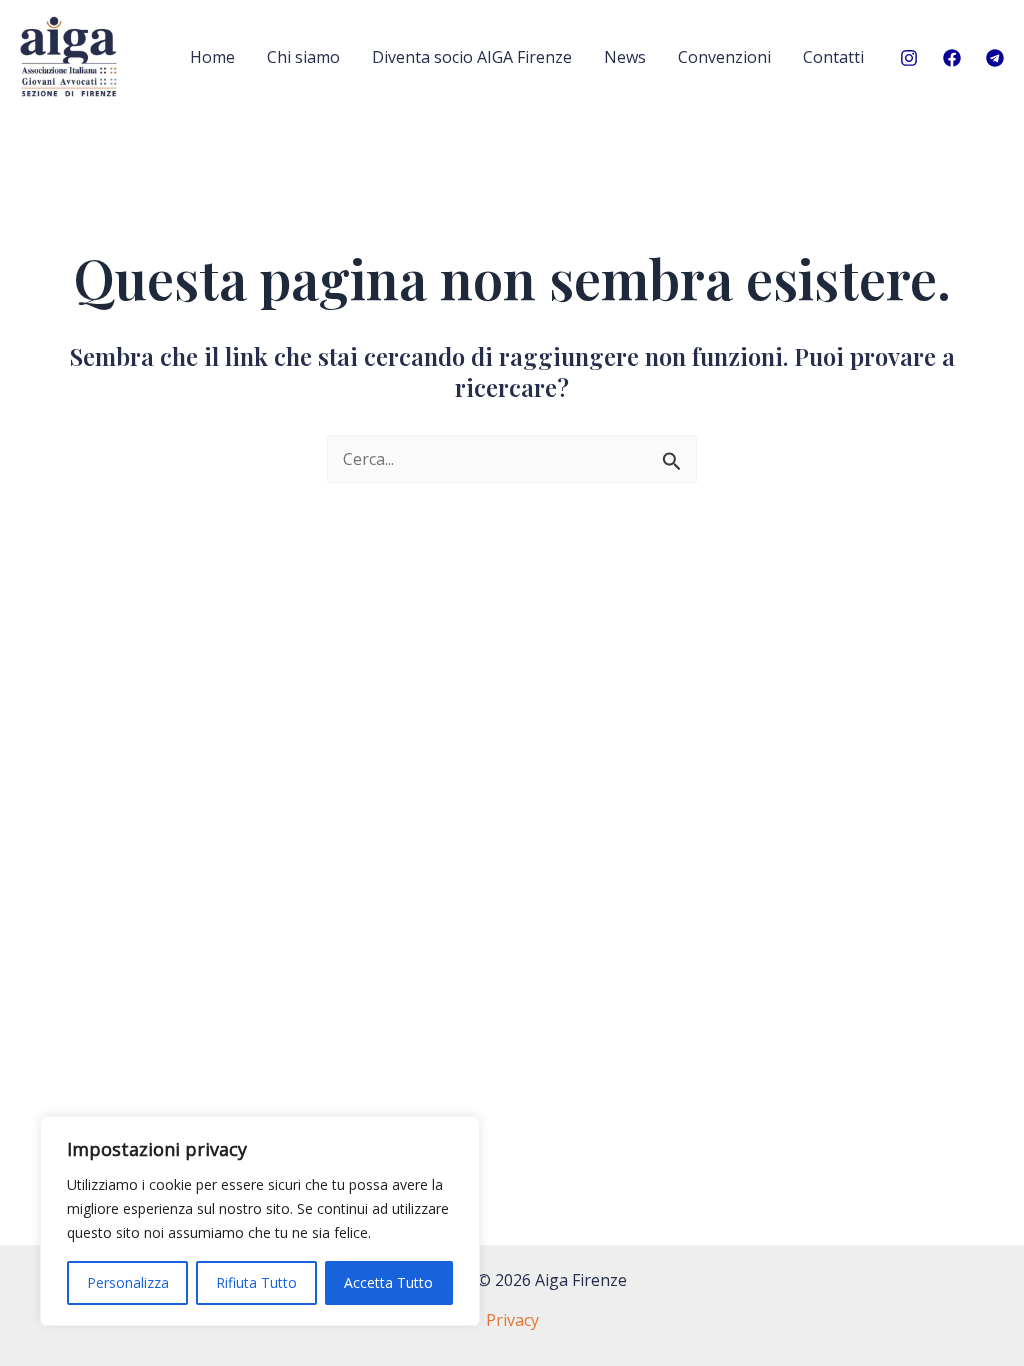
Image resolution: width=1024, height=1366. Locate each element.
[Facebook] (952, 58)
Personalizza (128, 1282)
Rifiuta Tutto (256, 1282)
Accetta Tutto (388, 1282)
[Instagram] (909, 58)
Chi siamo (303, 57)
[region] (260, 1221)
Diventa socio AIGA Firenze (472, 57)
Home (212, 57)
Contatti (833, 57)
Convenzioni (724, 57)
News (625, 57)
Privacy (512, 1320)
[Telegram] (995, 58)
